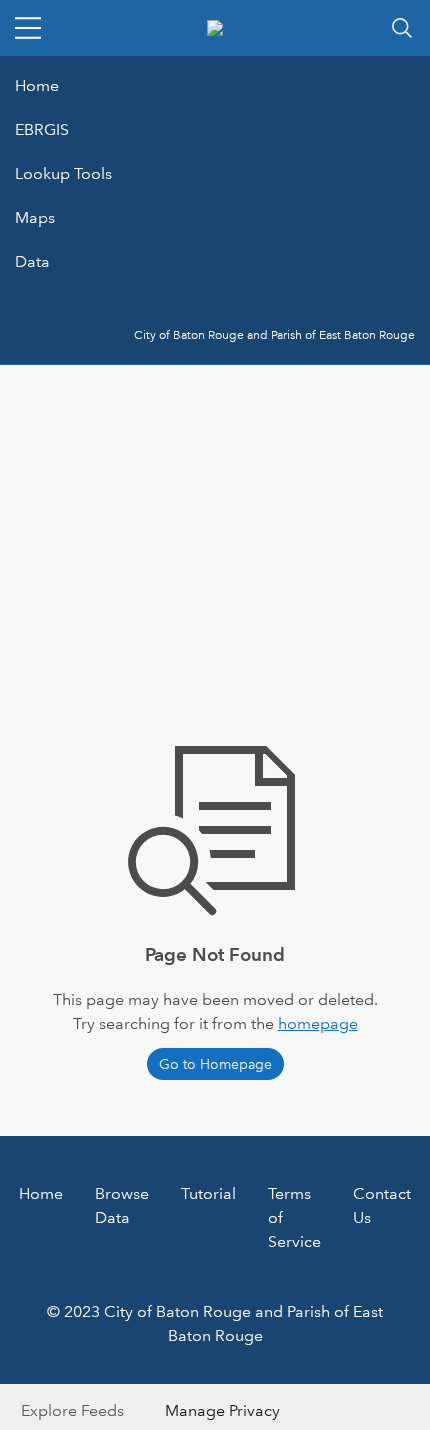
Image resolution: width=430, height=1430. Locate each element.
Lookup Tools (63, 173)
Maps (35, 217)
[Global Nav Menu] (28, 28)
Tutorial (208, 1193)
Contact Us (382, 1205)
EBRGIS (42, 129)
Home (37, 85)
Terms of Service (294, 1217)
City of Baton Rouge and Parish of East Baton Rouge (274, 335)
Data (32, 261)
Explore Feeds (72, 1410)
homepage (318, 1023)
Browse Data (122, 1205)
